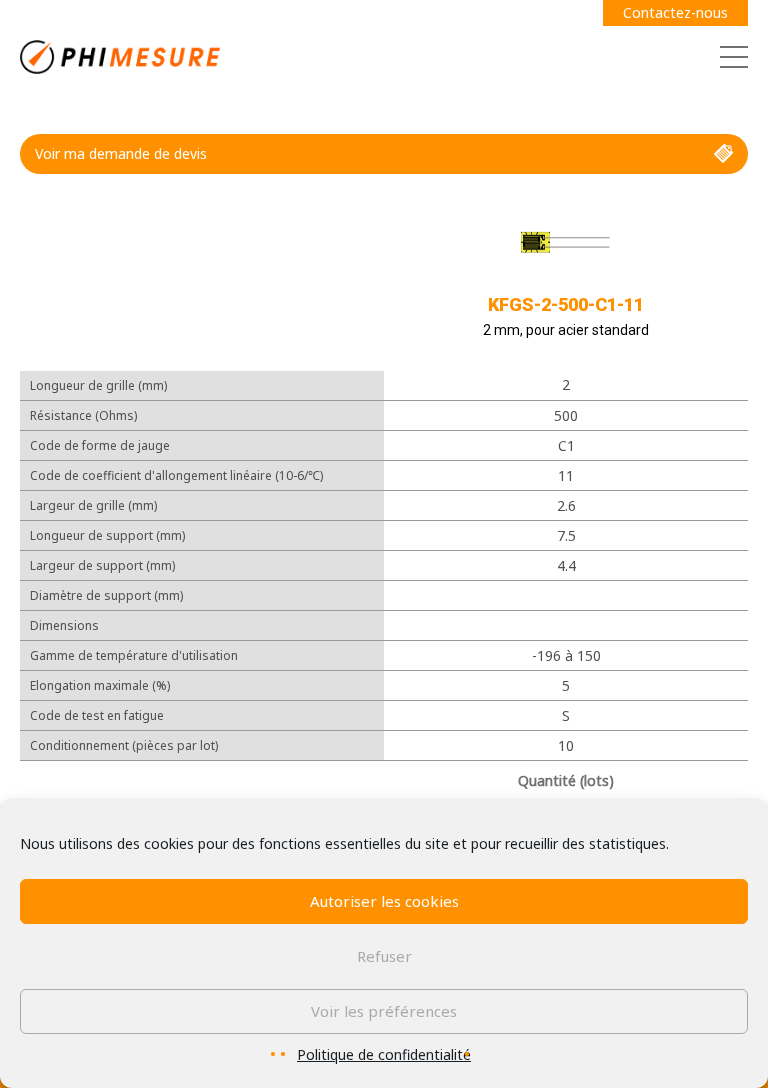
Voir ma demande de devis (121, 153)
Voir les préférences (384, 1011)
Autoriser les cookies (384, 901)
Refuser (384, 956)
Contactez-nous (675, 12)
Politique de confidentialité (384, 1054)
